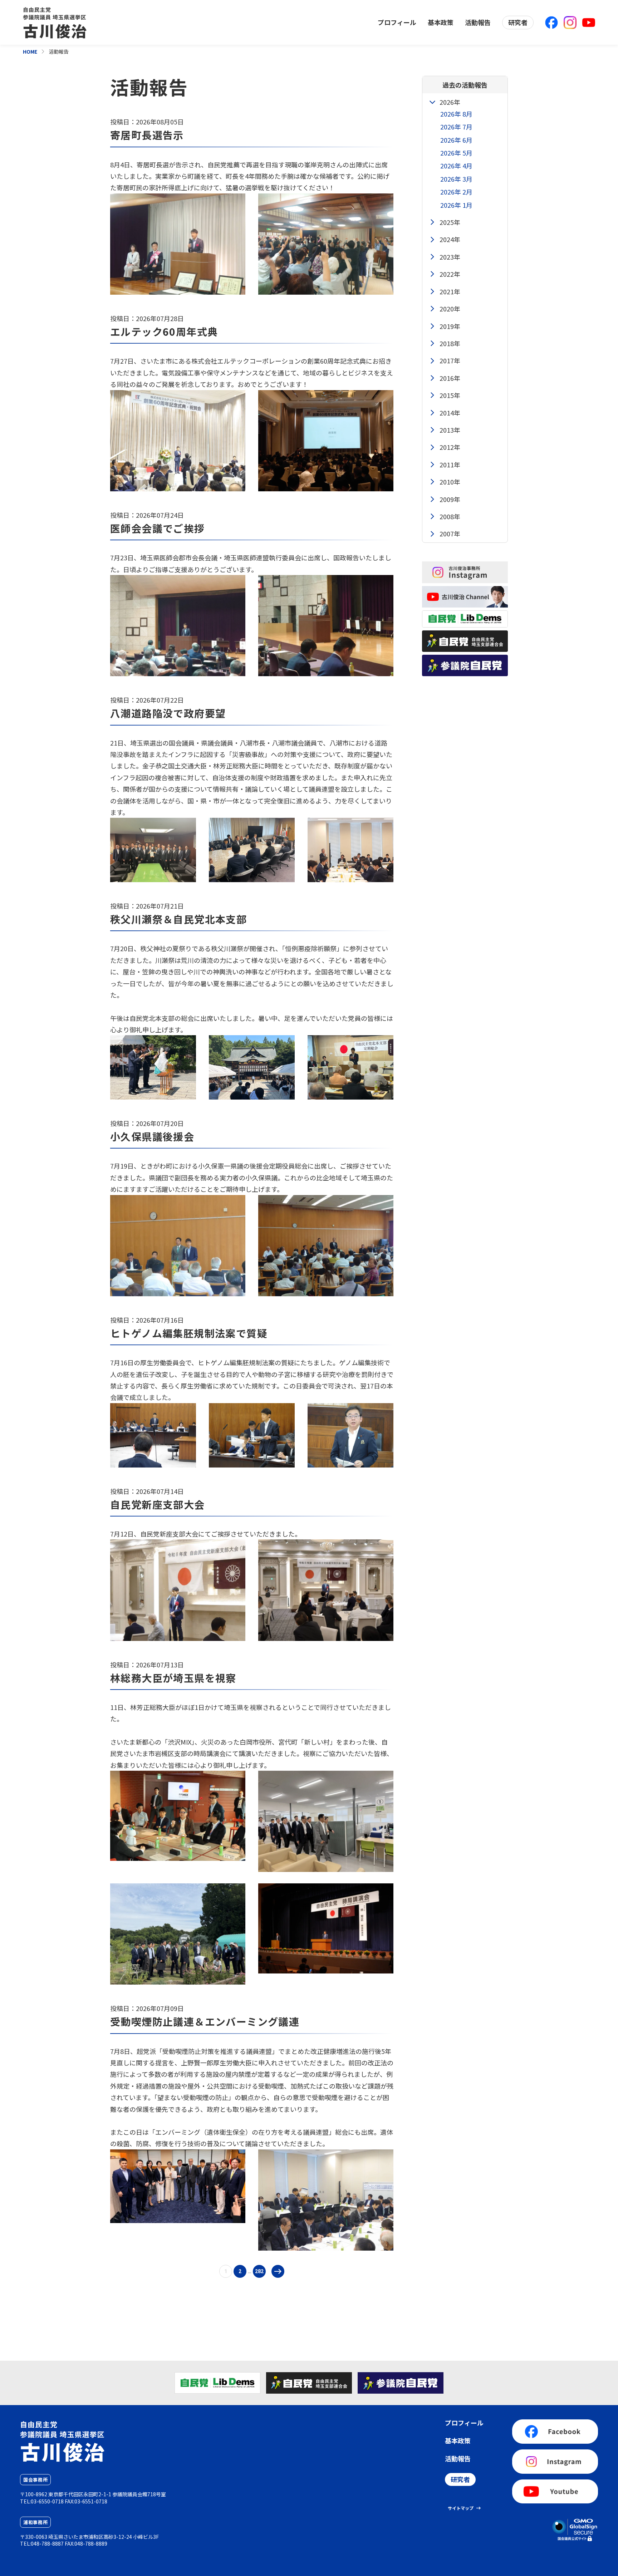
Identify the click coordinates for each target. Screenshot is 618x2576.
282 (259, 2271)
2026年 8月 (456, 114)
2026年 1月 (456, 205)
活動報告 (478, 22)
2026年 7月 (456, 127)
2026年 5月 (456, 153)
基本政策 (441, 22)
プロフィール (397, 22)
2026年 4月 (456, 166)
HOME (30, 51)
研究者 (518, 22)
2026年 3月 (456, 179)
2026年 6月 (456, 140)
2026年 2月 (456, 192)
